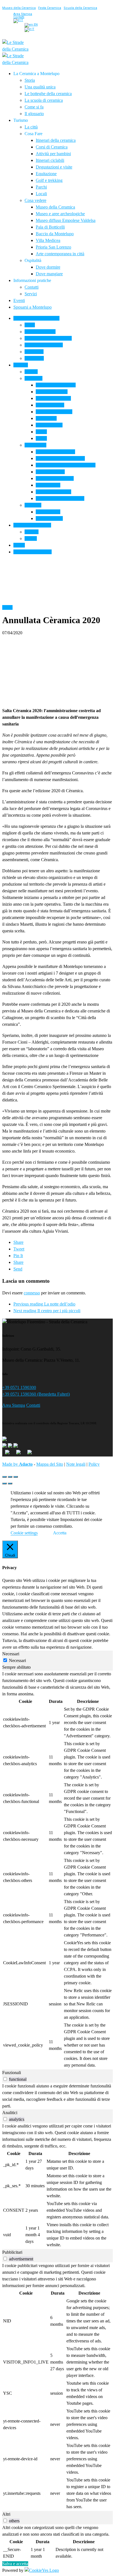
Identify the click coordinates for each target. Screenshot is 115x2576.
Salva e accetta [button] (15, 2564)
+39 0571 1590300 (19, 1387)
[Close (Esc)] (4, 1477)
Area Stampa (14, 1405)
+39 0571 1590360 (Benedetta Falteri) (36, 1394)
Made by (17, 1464)
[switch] (5, 2079)
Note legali (76, 1464)
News (7, 607)
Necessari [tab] (11, 1654)
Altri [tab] (6, 2514)
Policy (94, 1464)
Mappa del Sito (50, 1464)
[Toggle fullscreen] (10, 1477)
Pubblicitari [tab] (12, 2252)
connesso (32, 1293)
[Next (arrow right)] (10, 1483)
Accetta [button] (60, 1533)
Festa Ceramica (50, 8)
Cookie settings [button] (24, 1533)
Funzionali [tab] (12, 2073)
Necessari (17, 1660)
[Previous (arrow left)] (4, 1483)
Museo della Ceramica (19, 8)
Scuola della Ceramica (80, 8)
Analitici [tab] (10, 2113)
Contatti (33, 1405)
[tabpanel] (57, 1870)
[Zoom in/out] (16, 1477)
